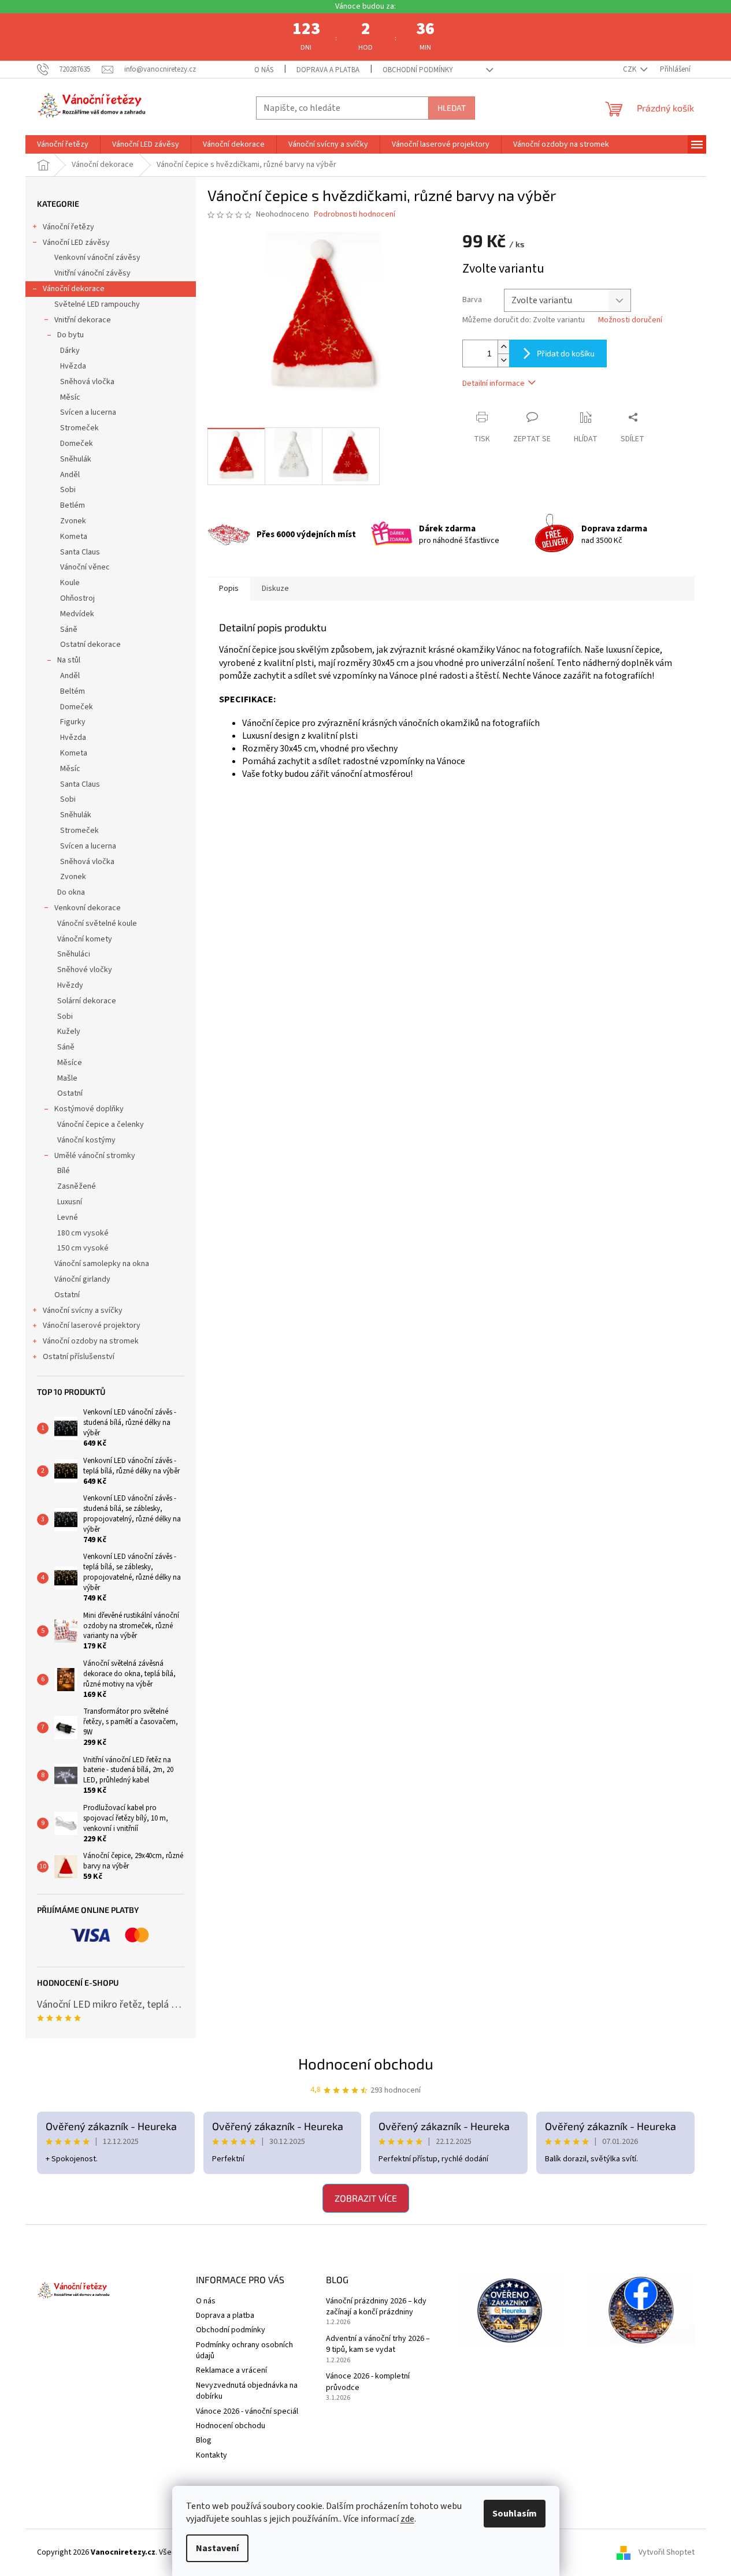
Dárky (70, 351)
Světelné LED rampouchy (97, 304)
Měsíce (70, 1063)
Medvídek (77, 614)
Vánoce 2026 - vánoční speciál (247, 2411)
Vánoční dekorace (74, 289)
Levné (68, 1218)
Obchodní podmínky (418, 70)
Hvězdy (70, 985)
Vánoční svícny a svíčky (83, 1311)
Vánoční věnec (85, 567)
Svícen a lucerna (88, 412)
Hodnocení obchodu (366, 2063)
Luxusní (70, 1202)
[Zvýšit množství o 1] (503, 347)
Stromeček (79, 428)
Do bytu (70, 335)
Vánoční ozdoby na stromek (91, 1341)
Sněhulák (76, 459)
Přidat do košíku (566, 353)
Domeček (77, 444)
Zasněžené (77, 1186)
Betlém (73, 505)
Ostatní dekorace (90, 645)
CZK (630, 69)
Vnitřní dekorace (83, 320)
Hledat (452, 108)
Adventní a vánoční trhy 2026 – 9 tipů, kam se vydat (378, 2344)
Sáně (69, 630)
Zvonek (73, 521)
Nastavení (217, 2548)
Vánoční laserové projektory (92, 1326)
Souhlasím (515, 2514)
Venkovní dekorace (88, 908)
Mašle (67, 1078)
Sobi (68, 490)
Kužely (69, 1032)
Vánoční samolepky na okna (102, 1264)
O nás (264, 70)
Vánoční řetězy (68, 227)
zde (407, 2519)
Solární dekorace (87, 1001)
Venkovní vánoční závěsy (97, 258)
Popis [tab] (229, 589)
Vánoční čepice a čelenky (101, 1125)
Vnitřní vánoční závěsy (92, 273)
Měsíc (70, 397)
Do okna (71, 892)
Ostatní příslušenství (79, 1357)
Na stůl (69, 660)
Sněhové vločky (85, 970)
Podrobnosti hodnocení (355, 215)
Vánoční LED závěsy (76, 243)
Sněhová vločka (87, 382)
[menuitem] (63, 144)
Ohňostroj (77, 598)
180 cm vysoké (83, 1233)
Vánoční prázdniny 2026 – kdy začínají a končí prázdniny (376, 2307)
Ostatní (70, 1093)
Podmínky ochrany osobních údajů (244, 2350)
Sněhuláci (74, 954)
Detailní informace (493, 384)
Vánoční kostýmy (86, 1140)
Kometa (74, 537)
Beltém (73, 691)
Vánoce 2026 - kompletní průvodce (368, 2382)
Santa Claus (80, 552)
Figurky (73, 722)
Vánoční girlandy (82, 1279)
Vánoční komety (85, 939)
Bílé (64, 1171)
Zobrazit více (366, 2198)
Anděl (70, 475)
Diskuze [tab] (275, 589)
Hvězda (73, 366)
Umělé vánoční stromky (95, 1156)
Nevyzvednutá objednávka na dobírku (247, 2391)
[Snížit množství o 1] (503, 360)
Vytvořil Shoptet (667, 2552)
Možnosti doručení (630, 320)
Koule (70, 583)
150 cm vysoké (83, 1248)
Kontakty (211, 2455)
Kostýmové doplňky (89, 1109)
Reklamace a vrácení (231, 2370)
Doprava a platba (328, 70)
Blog (204, 2440)
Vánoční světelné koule (97, 924)
